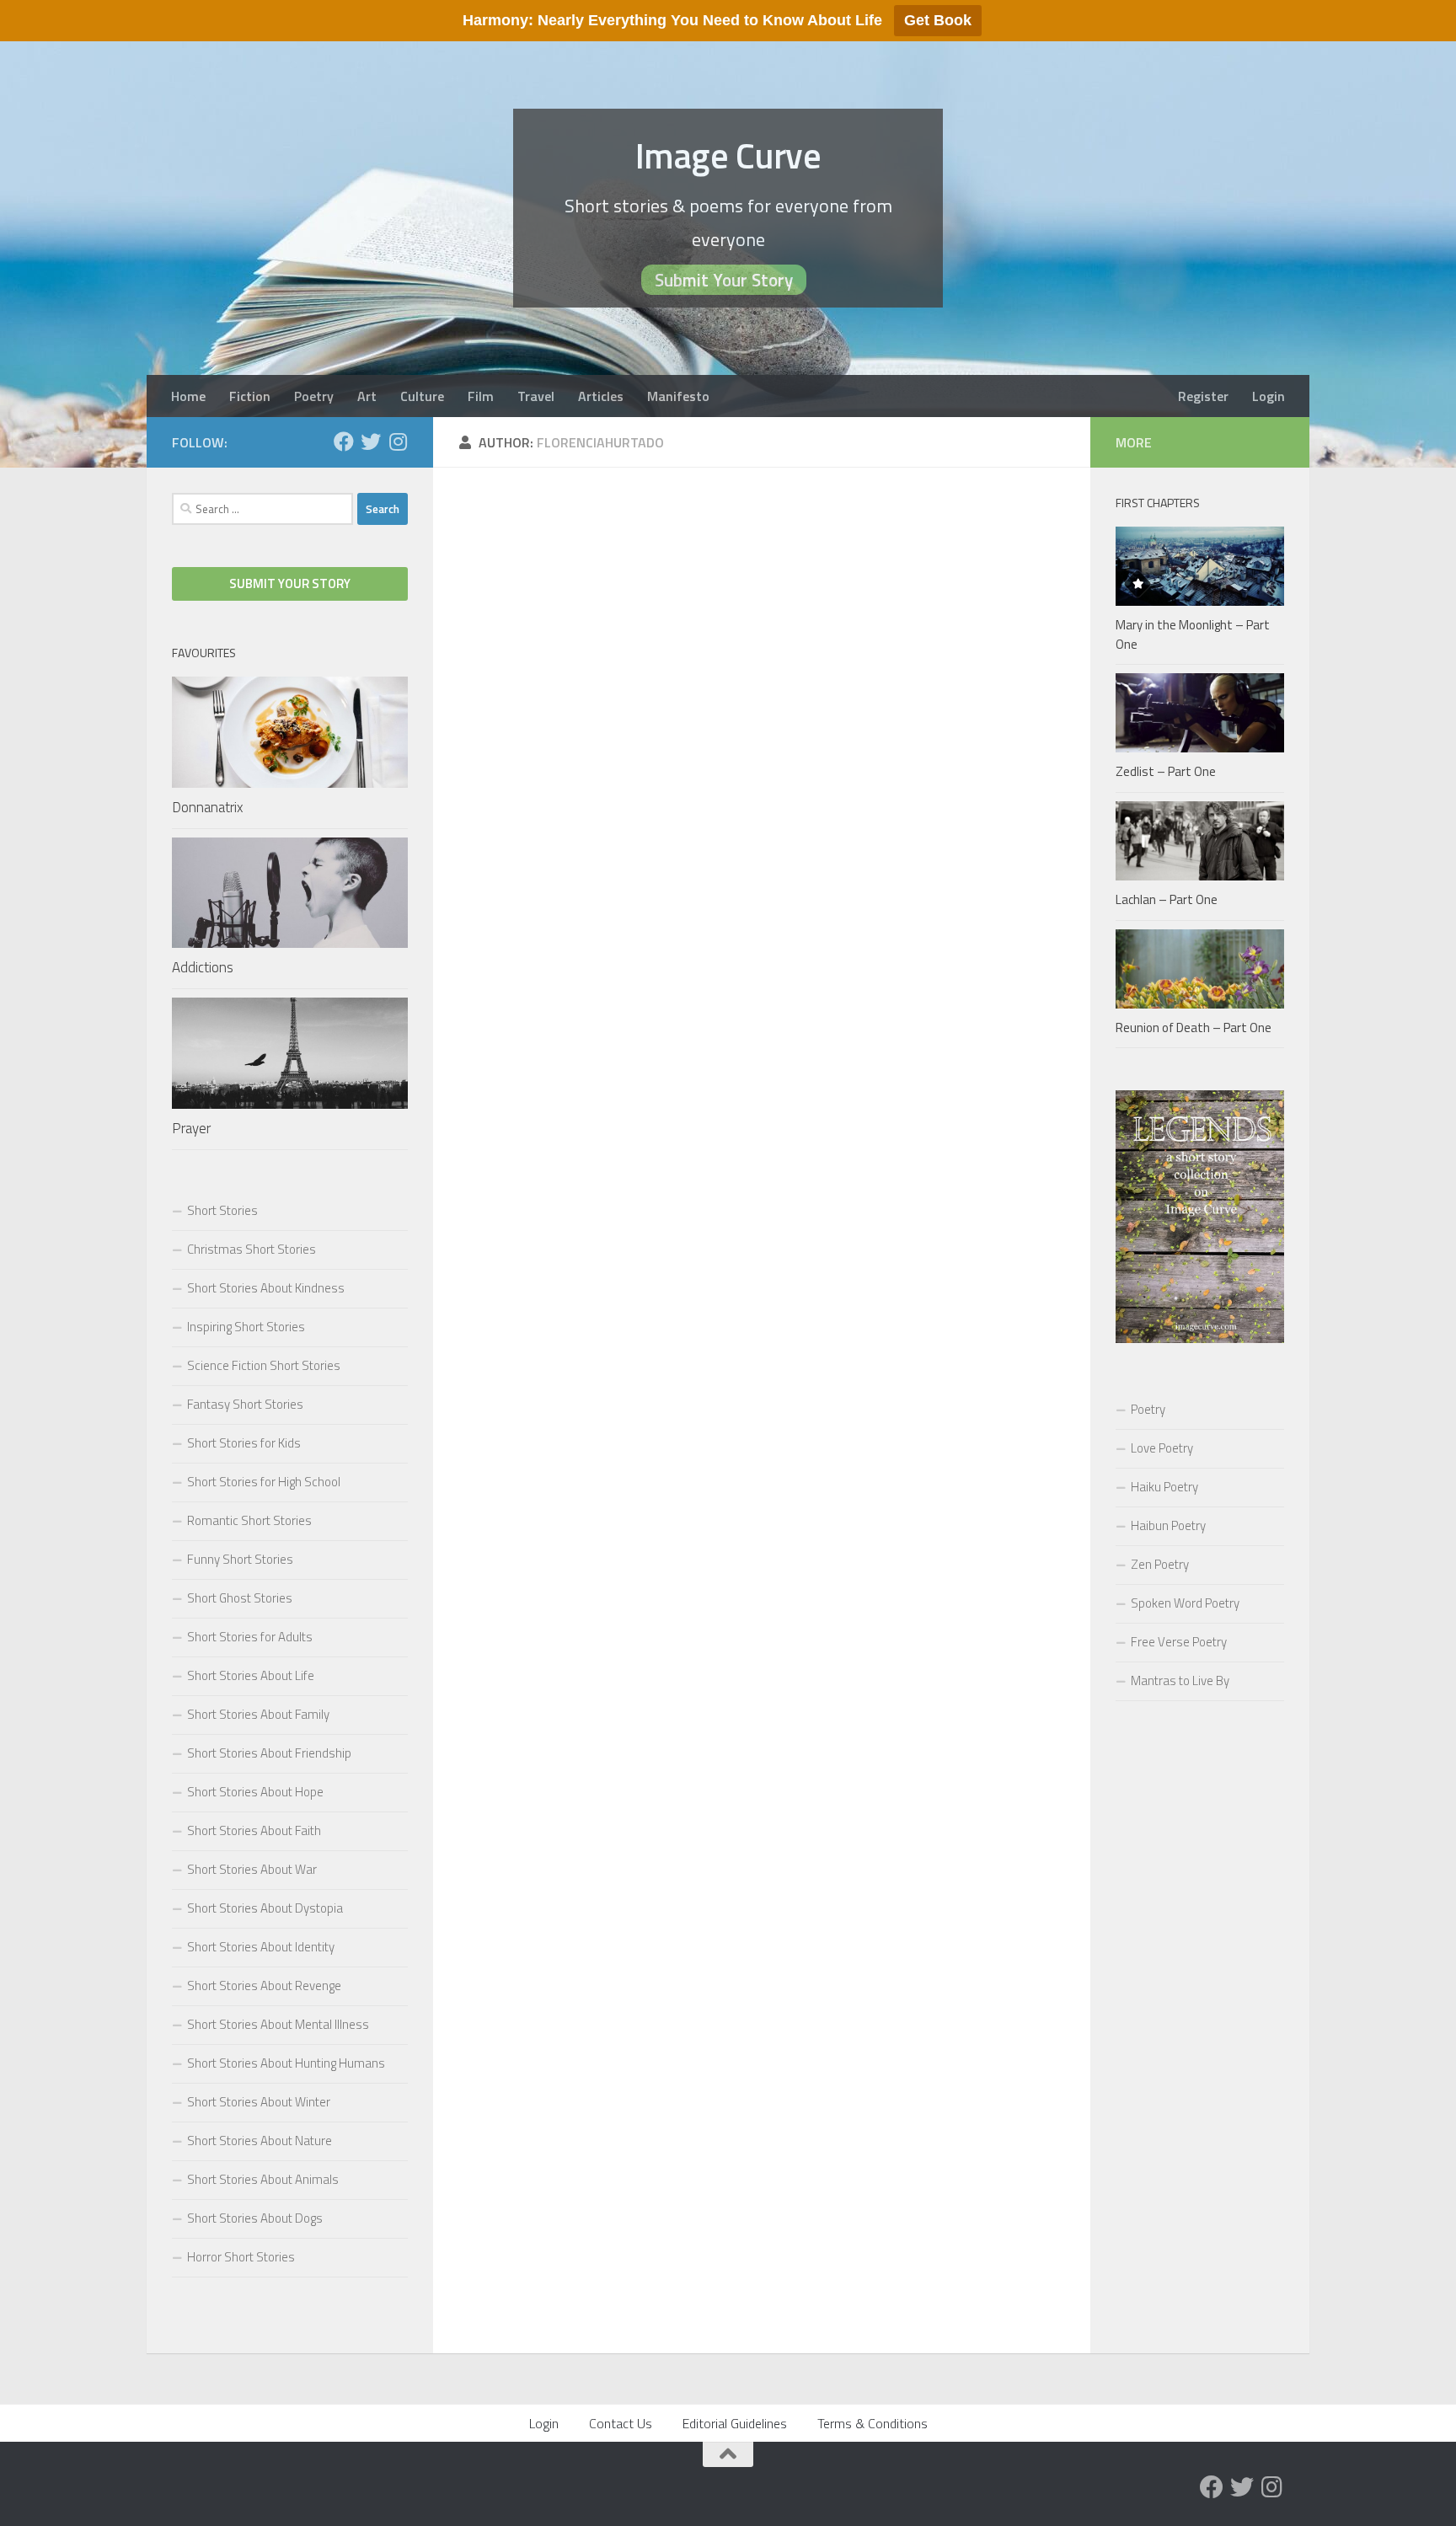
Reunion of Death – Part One (1194, 1028)
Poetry (314, 396)
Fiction (250, 396)
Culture (422, 396)
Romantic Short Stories (249, 1520)
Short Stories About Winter (259, 2102)
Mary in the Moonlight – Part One (1193, 634)
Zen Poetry (1160, 1564)
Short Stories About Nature (260, 2141)
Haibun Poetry (1168, 1525)
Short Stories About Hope (255, 1792)
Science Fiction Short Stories (264, 1365)
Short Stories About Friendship (269, 1753)
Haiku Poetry (1164, 1487)
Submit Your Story (724, 280)
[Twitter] (371, 442)
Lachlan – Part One (1167, 899)
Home (188, 396)
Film (481, 396)
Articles (601, 396)
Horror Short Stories (241, 2257)
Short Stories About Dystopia (265, 1908)
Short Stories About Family (258, 1714)
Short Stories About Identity (261, 1947)
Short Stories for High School (264, 1482)
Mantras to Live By (1180, 1680)
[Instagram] (398, 442)
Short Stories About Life (251, 1675)
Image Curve (728, 155)
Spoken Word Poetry (1185, 1603)
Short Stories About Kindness (266, 1288)
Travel (536, 396)
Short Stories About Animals (263, 2179)
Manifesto (678, 396)
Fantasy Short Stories (245, 1404)
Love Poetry (1162, 1448)
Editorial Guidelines (735, 2423)
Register (1203, 396)
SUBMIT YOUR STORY (290, 583)
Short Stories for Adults (250, 1637)
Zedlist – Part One (1166, 771)
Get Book (938, 20)
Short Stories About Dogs (255, 2218)
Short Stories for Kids (244, 1443)
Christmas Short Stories (252, 1249)
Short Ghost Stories (240, 1598)
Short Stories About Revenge (264, 1985)
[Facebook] (344, 442)
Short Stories (222, 1210)
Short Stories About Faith (254, 1830)
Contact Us (621, 2423)
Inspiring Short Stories (246, 1327)
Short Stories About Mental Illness (278, 2024)
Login (1269, 396)
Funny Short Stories (240, 1559)
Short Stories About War (252, 1869)
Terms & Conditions (873, 2423)
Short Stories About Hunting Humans (286, 2063)
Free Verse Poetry (1179, 1642)
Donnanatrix (208, 807)
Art (367, 396)
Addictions (203, 967)
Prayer (191, 1128)
